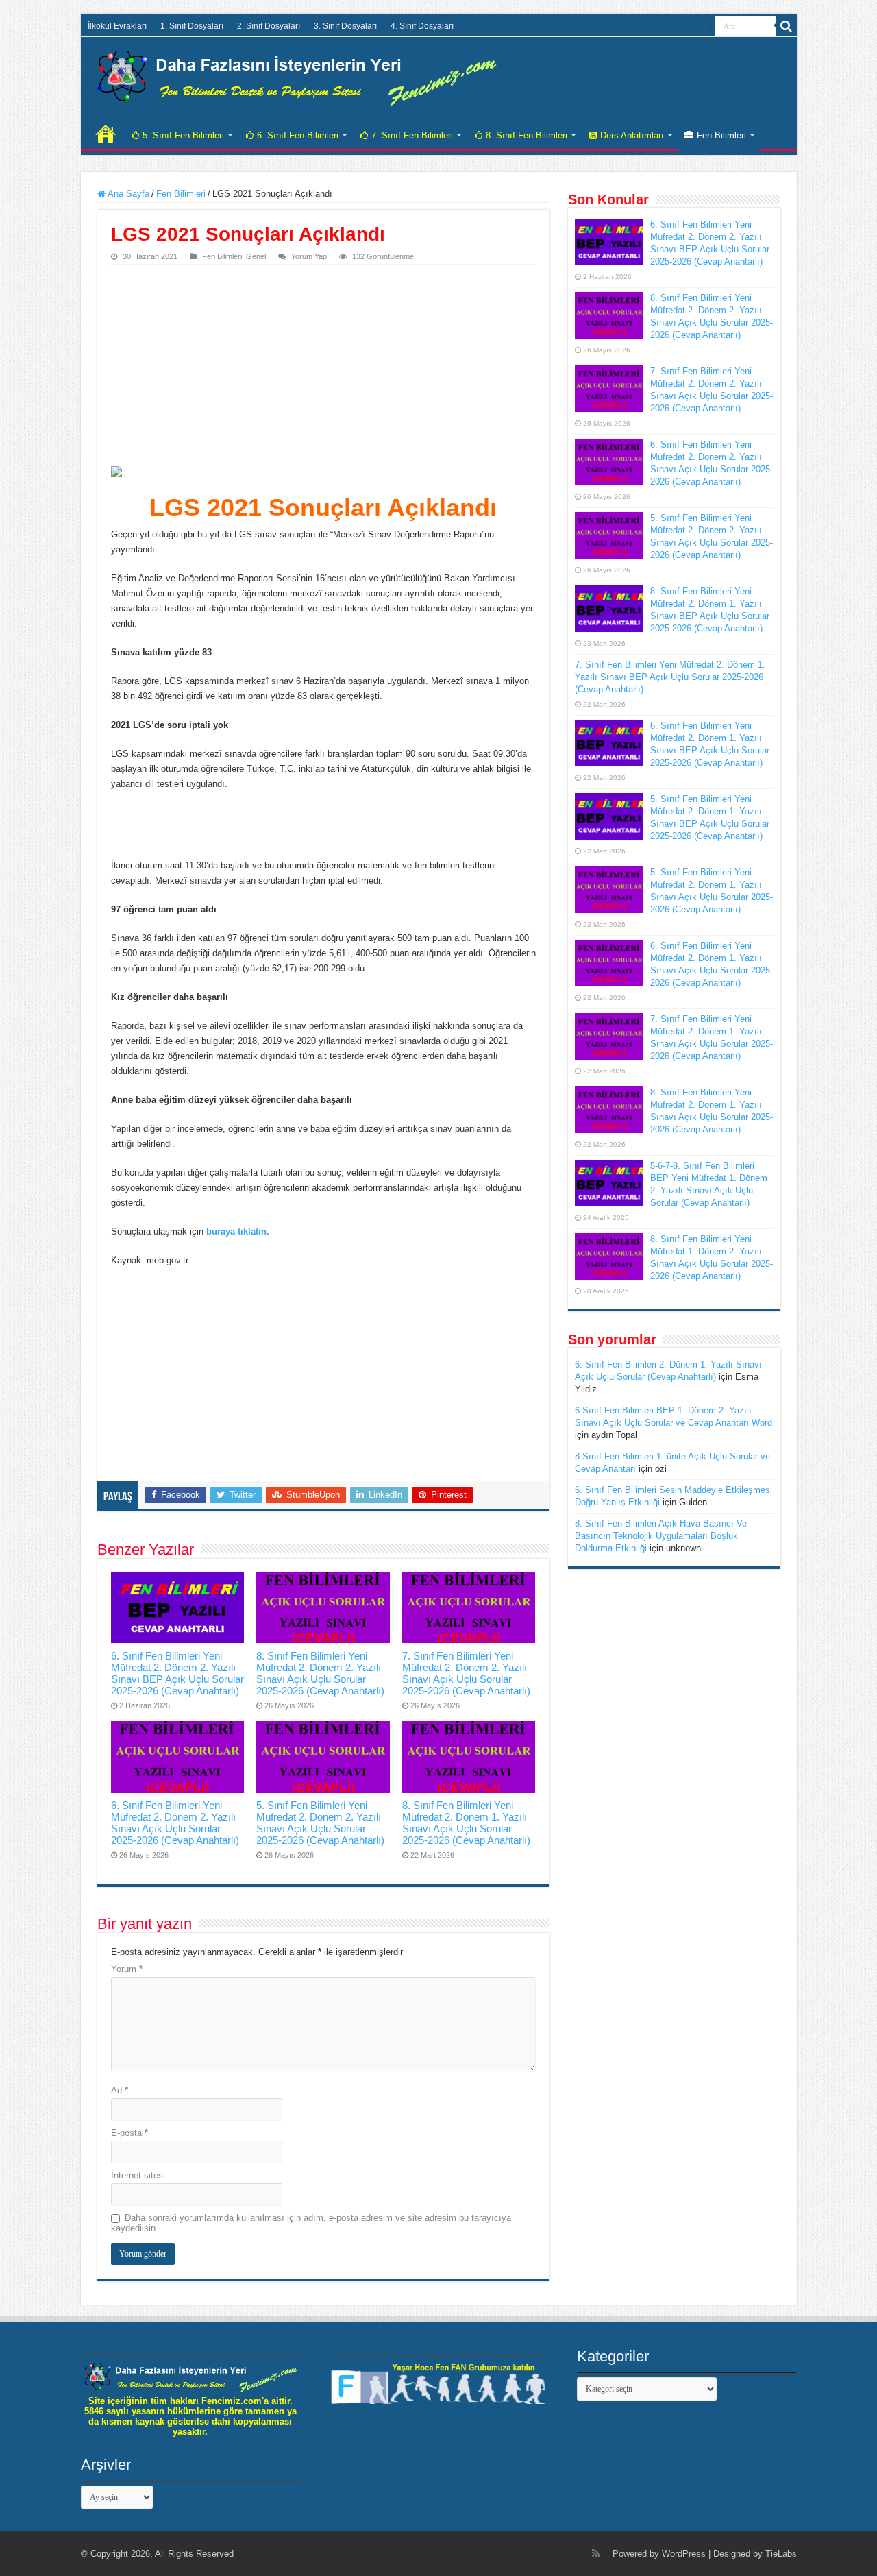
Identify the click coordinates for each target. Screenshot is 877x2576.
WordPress (684, 2554)
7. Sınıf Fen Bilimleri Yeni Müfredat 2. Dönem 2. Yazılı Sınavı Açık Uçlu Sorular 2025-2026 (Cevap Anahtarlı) (466, 1673)
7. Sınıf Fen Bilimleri (412, 135)
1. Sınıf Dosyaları (192, 26)
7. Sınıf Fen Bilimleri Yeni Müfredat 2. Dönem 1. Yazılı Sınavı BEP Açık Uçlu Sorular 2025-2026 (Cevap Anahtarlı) (670, 677)
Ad (120, 2090)
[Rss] (705, 27)
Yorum (127, 1969)
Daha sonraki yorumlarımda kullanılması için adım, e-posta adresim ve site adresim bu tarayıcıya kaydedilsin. (311, 2223)
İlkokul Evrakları (117, 26)
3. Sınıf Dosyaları (345, 26)
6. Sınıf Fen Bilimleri (298, 135)
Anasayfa (106, 134)
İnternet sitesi (138, 2175)
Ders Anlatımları (632, 135)
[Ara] (787, 26)
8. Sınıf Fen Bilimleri (527, 135)
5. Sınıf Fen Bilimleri (183, 135)
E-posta (129, 2133)
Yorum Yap (309, 256)
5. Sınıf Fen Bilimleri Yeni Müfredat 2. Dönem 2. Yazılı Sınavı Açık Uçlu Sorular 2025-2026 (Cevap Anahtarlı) (320, 1823)
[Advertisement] (323, 367)
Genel (256, 256)
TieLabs (781, 2554)
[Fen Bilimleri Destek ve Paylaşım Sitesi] (297, 75)
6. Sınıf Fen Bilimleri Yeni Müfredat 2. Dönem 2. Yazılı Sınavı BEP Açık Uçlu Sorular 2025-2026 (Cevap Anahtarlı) (177, 1673)
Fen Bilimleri (721, 135)
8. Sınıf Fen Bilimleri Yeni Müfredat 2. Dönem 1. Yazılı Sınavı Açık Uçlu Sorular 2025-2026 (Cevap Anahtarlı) (466, 1823)
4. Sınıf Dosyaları (422, 26)
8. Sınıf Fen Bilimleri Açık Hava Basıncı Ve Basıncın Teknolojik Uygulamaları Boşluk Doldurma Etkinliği (661, 1536)
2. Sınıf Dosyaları (269, 26)
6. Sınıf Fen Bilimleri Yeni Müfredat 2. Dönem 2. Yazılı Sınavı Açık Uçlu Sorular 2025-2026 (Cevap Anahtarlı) (175, 1823)
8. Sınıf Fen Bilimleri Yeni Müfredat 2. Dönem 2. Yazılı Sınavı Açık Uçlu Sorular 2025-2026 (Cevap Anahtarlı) (320, 1673)
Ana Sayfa (127, 194)
